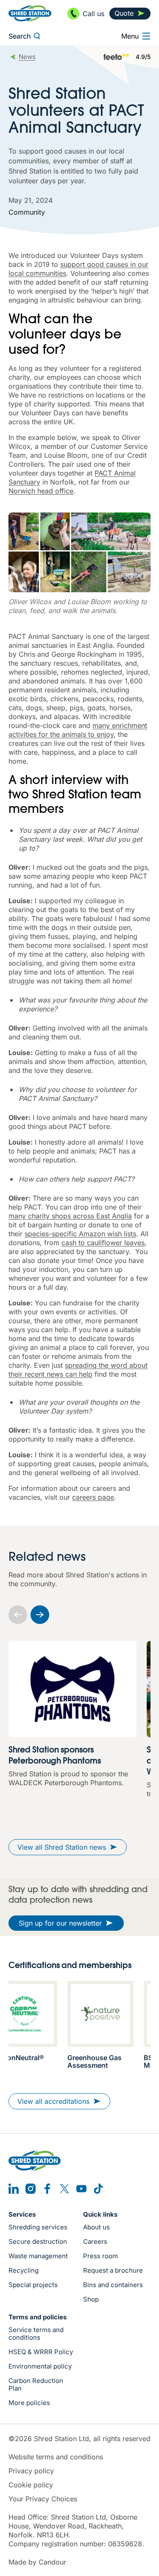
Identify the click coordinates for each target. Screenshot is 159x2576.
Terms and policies (38, 2317)
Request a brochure (113, 2271)
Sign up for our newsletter (60, 1923)
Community (27, 212)
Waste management (38, 2256)
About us (96, 2227)
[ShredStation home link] (30, 13)
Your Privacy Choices (43, 2499)
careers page (93, 1497)
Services (22, 2215)
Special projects (33, 2285)
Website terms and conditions (56, 2457)
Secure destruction (38, 2242)
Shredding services (38, 2227)
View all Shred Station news (62, 1847)
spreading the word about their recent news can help (78, 1370)
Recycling (24, 2271)
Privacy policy (31, 2471)
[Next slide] (40, 1615)
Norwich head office (41, 491)
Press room (100, 2256)
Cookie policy (31, 2485)
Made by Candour (37, 2562)
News (27, 57)
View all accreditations (53, 2101)
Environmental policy (40, 2366)
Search (20, 36)
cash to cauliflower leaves (103, 1243)
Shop (91, 2299)
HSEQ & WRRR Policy (41, 2352)
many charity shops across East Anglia (70, 1216)
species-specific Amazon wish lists (80, 1234)
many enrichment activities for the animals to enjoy (78, 730)
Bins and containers (113, 2285)
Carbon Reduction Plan (36, 2385)
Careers (95, 2242)
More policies (29, 2403)
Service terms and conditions (36, 2334)
